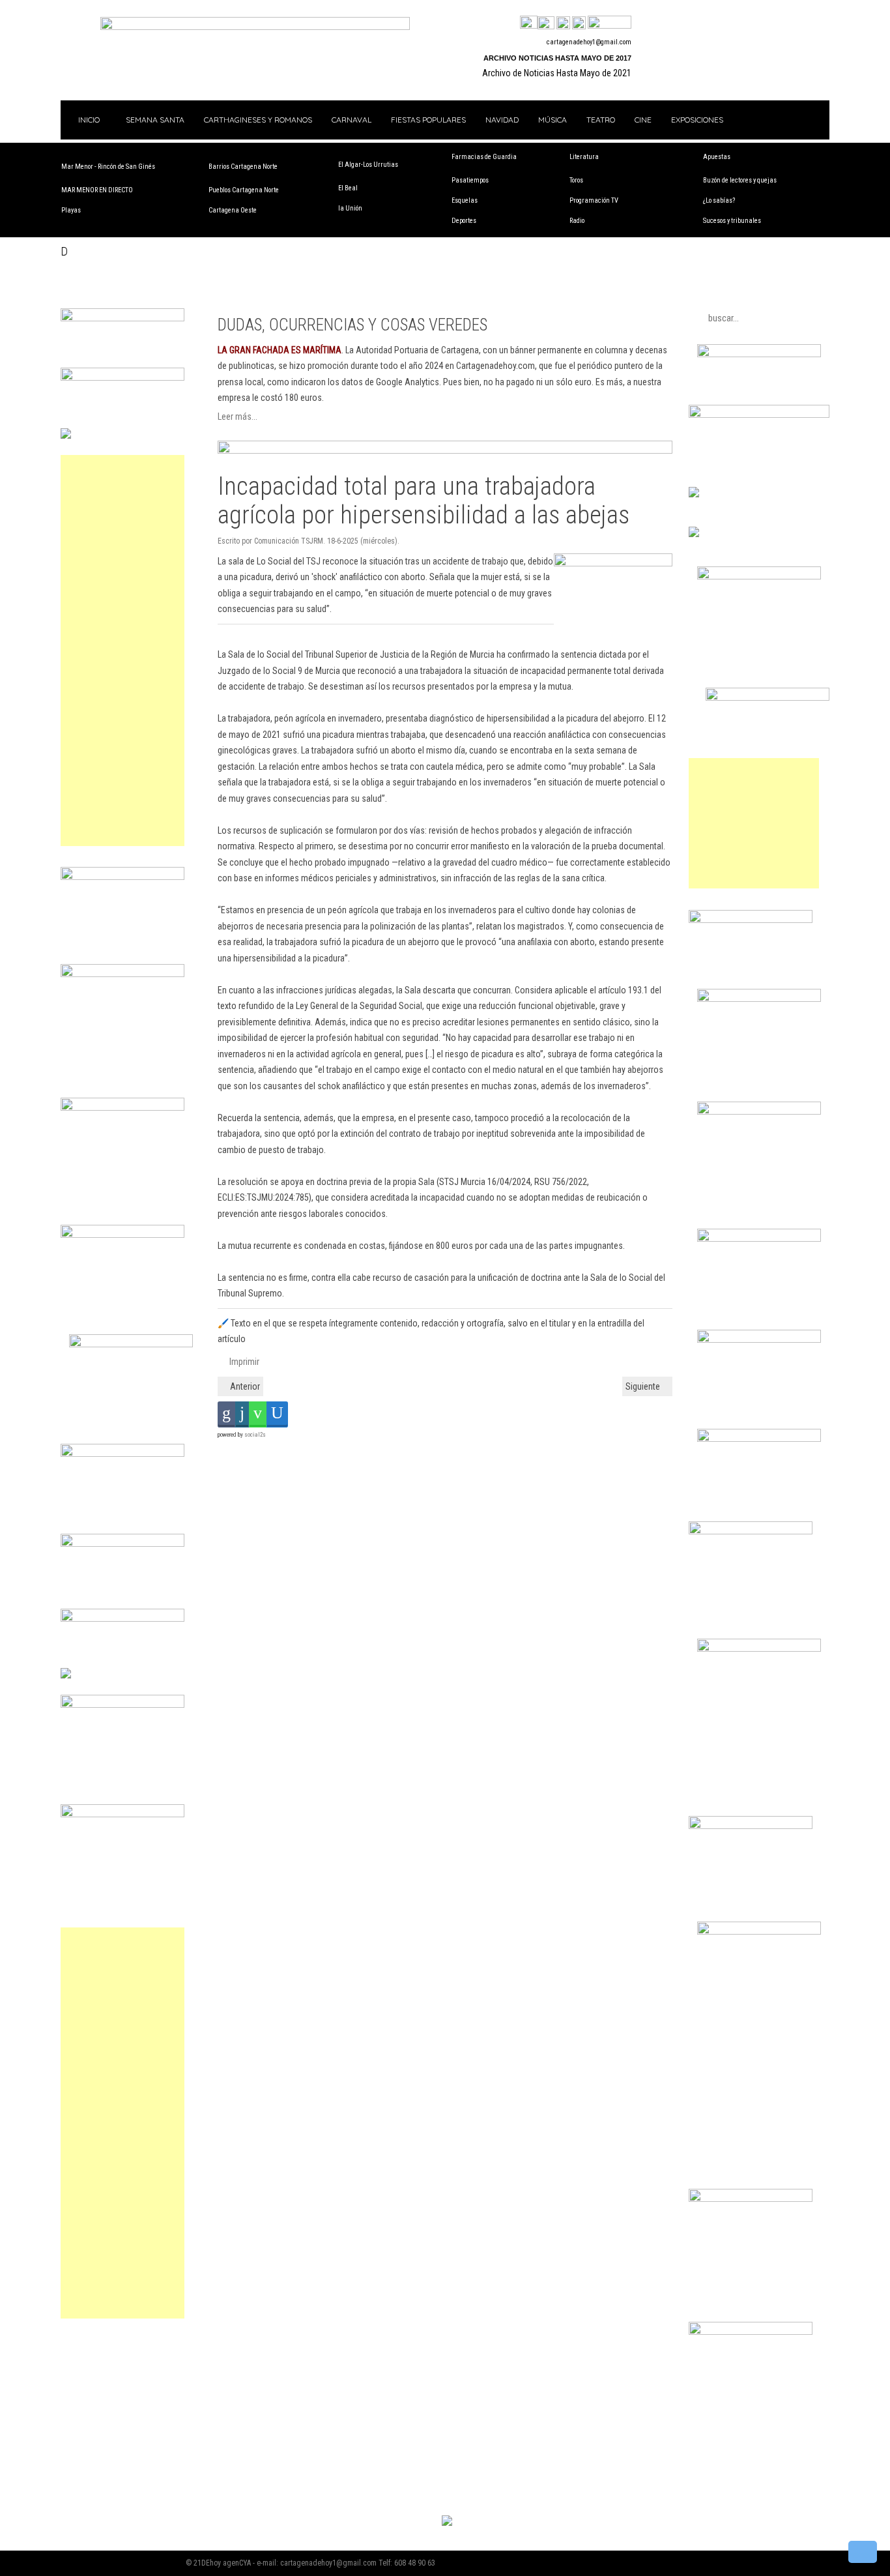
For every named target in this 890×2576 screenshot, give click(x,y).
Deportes (464, 221)
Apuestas (717, 157)
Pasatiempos (470, 180)
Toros (576, 180)
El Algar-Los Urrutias (368, 165)
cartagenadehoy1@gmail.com (589, 42)
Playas (71, 210)
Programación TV (594, 200)
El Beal (348, 188)
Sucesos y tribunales (732, 221)
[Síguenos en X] (546, 23)
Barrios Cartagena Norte (243, 167)
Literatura (584, 157)
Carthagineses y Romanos (258, 120)
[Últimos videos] (563, 23)
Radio (577, 221)
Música (553, 120)
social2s (255, 1435)
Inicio (88, 120)
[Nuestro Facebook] (529, 23)
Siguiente (644, 1386)
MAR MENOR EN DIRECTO (97, 190)
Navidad (502, 120)
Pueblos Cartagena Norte (244, 190)
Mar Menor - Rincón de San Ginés (108, 167)
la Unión (350, 208)
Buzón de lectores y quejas (740, 180)
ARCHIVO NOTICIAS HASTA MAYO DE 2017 (557, 58)
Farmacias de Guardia (484, 157)
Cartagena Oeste (233, 210)
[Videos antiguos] (579, 23)
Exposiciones (697, 120)
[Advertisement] (122, 651)
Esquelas (465, 200)
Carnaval (352, 120)
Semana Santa (155, 120)
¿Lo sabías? (719, 200)
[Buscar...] (610, 23)
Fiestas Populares (428, 120)
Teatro (601, 120)
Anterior (244, 1386)
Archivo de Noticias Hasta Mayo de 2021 (557, 73)
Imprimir (243, 1362)
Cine (643, 120)
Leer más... (237, 417)
